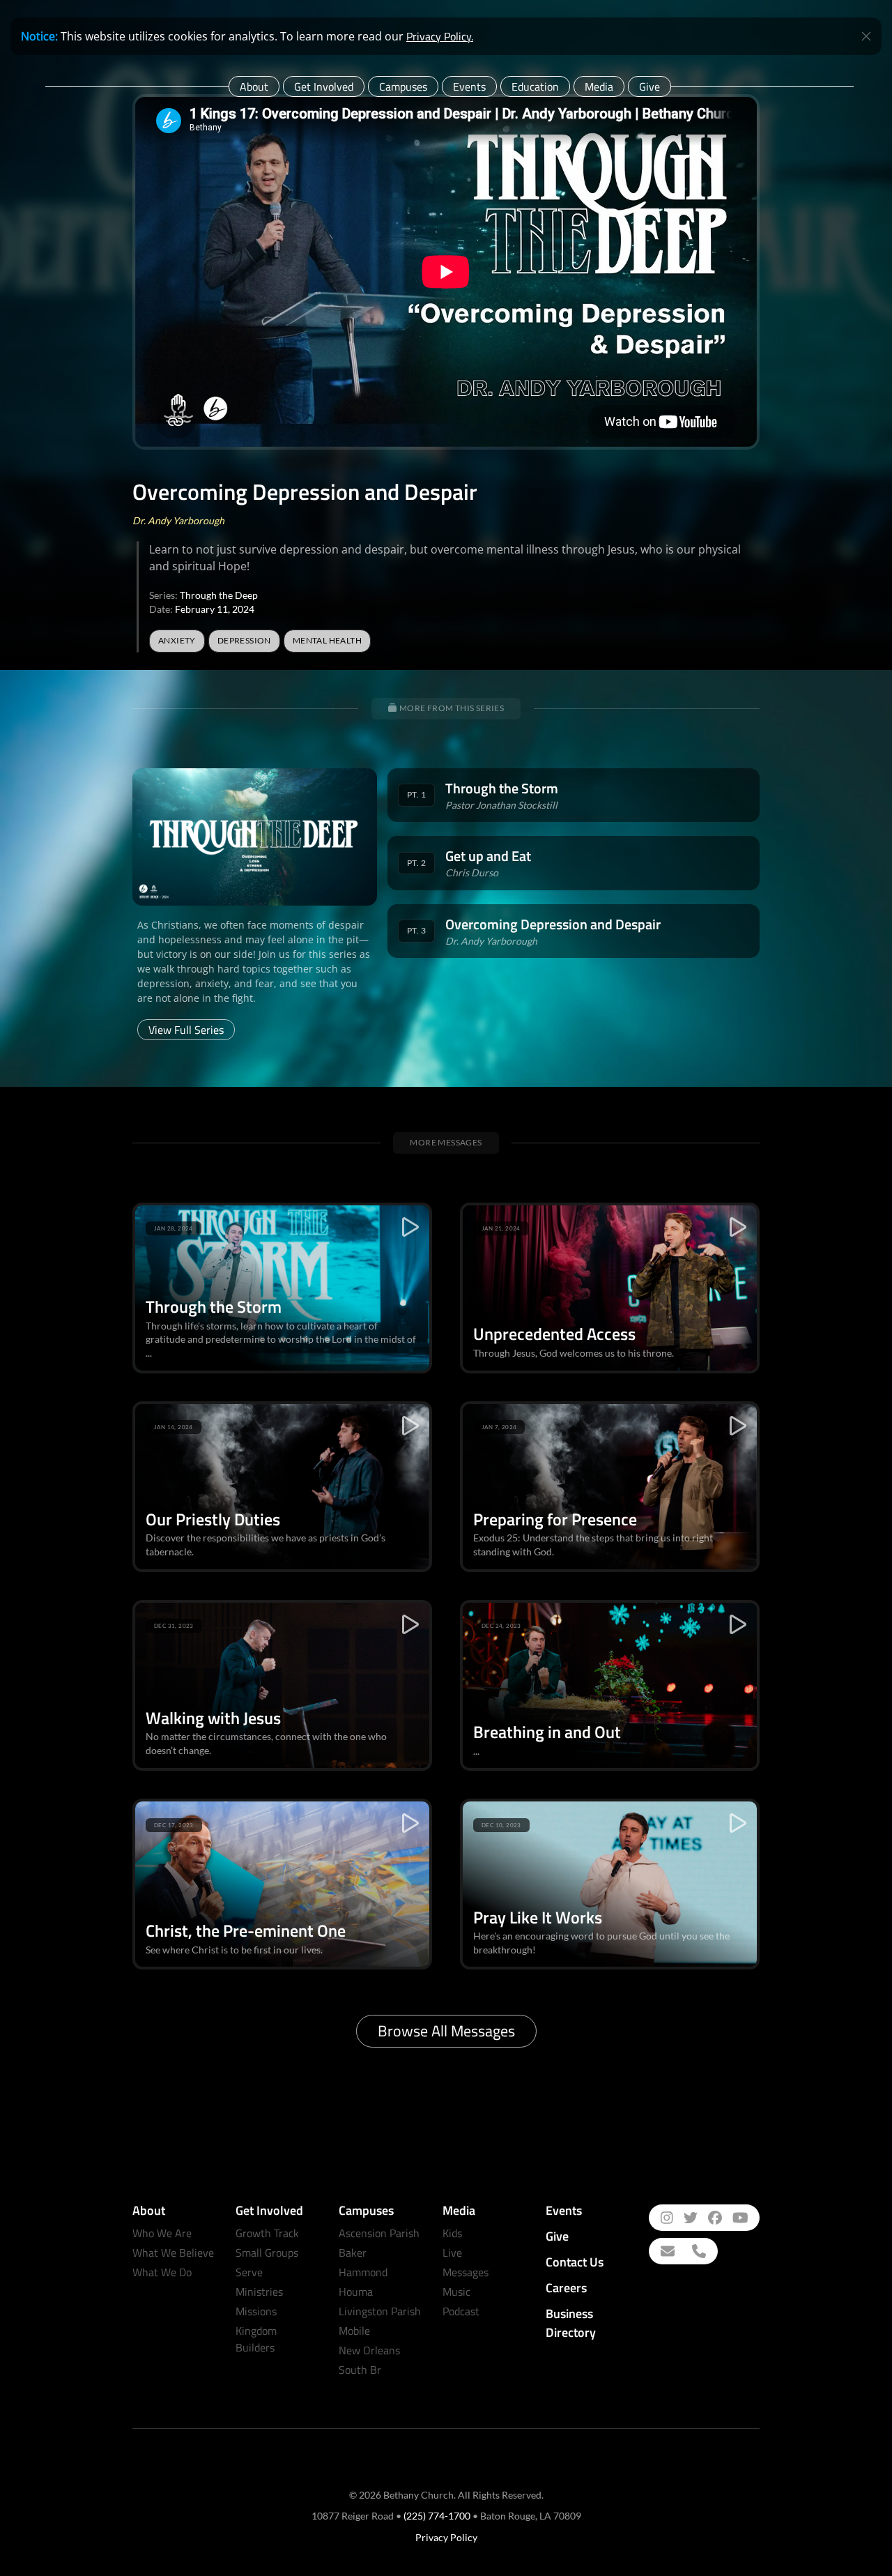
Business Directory (571, 2323)
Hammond (363, 2272)
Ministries (259, 2292)
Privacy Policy (446, 2537)
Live (452, 2253)
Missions (256, 2311)
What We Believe (173, 2253)
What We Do (162, 2272)
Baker (353, 2253)
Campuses (403, 86)
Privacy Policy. (440, 36)
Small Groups (267, 2253)
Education (535, 86)
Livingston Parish (380, 2311)
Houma (356, 2292)
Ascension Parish (379, 2233)
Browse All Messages (446, 2031)
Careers (566, 2288)
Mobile (354, 2331)
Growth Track (267, 2233)
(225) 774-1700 (437, 2516)
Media (599, 86)
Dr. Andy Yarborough (178, 520)
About (254, 86)
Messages (466, 2272)
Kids (452, 2233)
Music (456, 2292)
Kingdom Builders (256, 2339)
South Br (360, 2370)
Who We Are (162, 2233)
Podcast (461, 2311)
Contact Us (575, 2262)
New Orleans (369, 2350)
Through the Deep (219, 595)
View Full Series (186, 1030)
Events (469, 86)
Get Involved (324, 86)
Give (649, 86)
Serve (249, 2272)
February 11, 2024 (215, 609)
